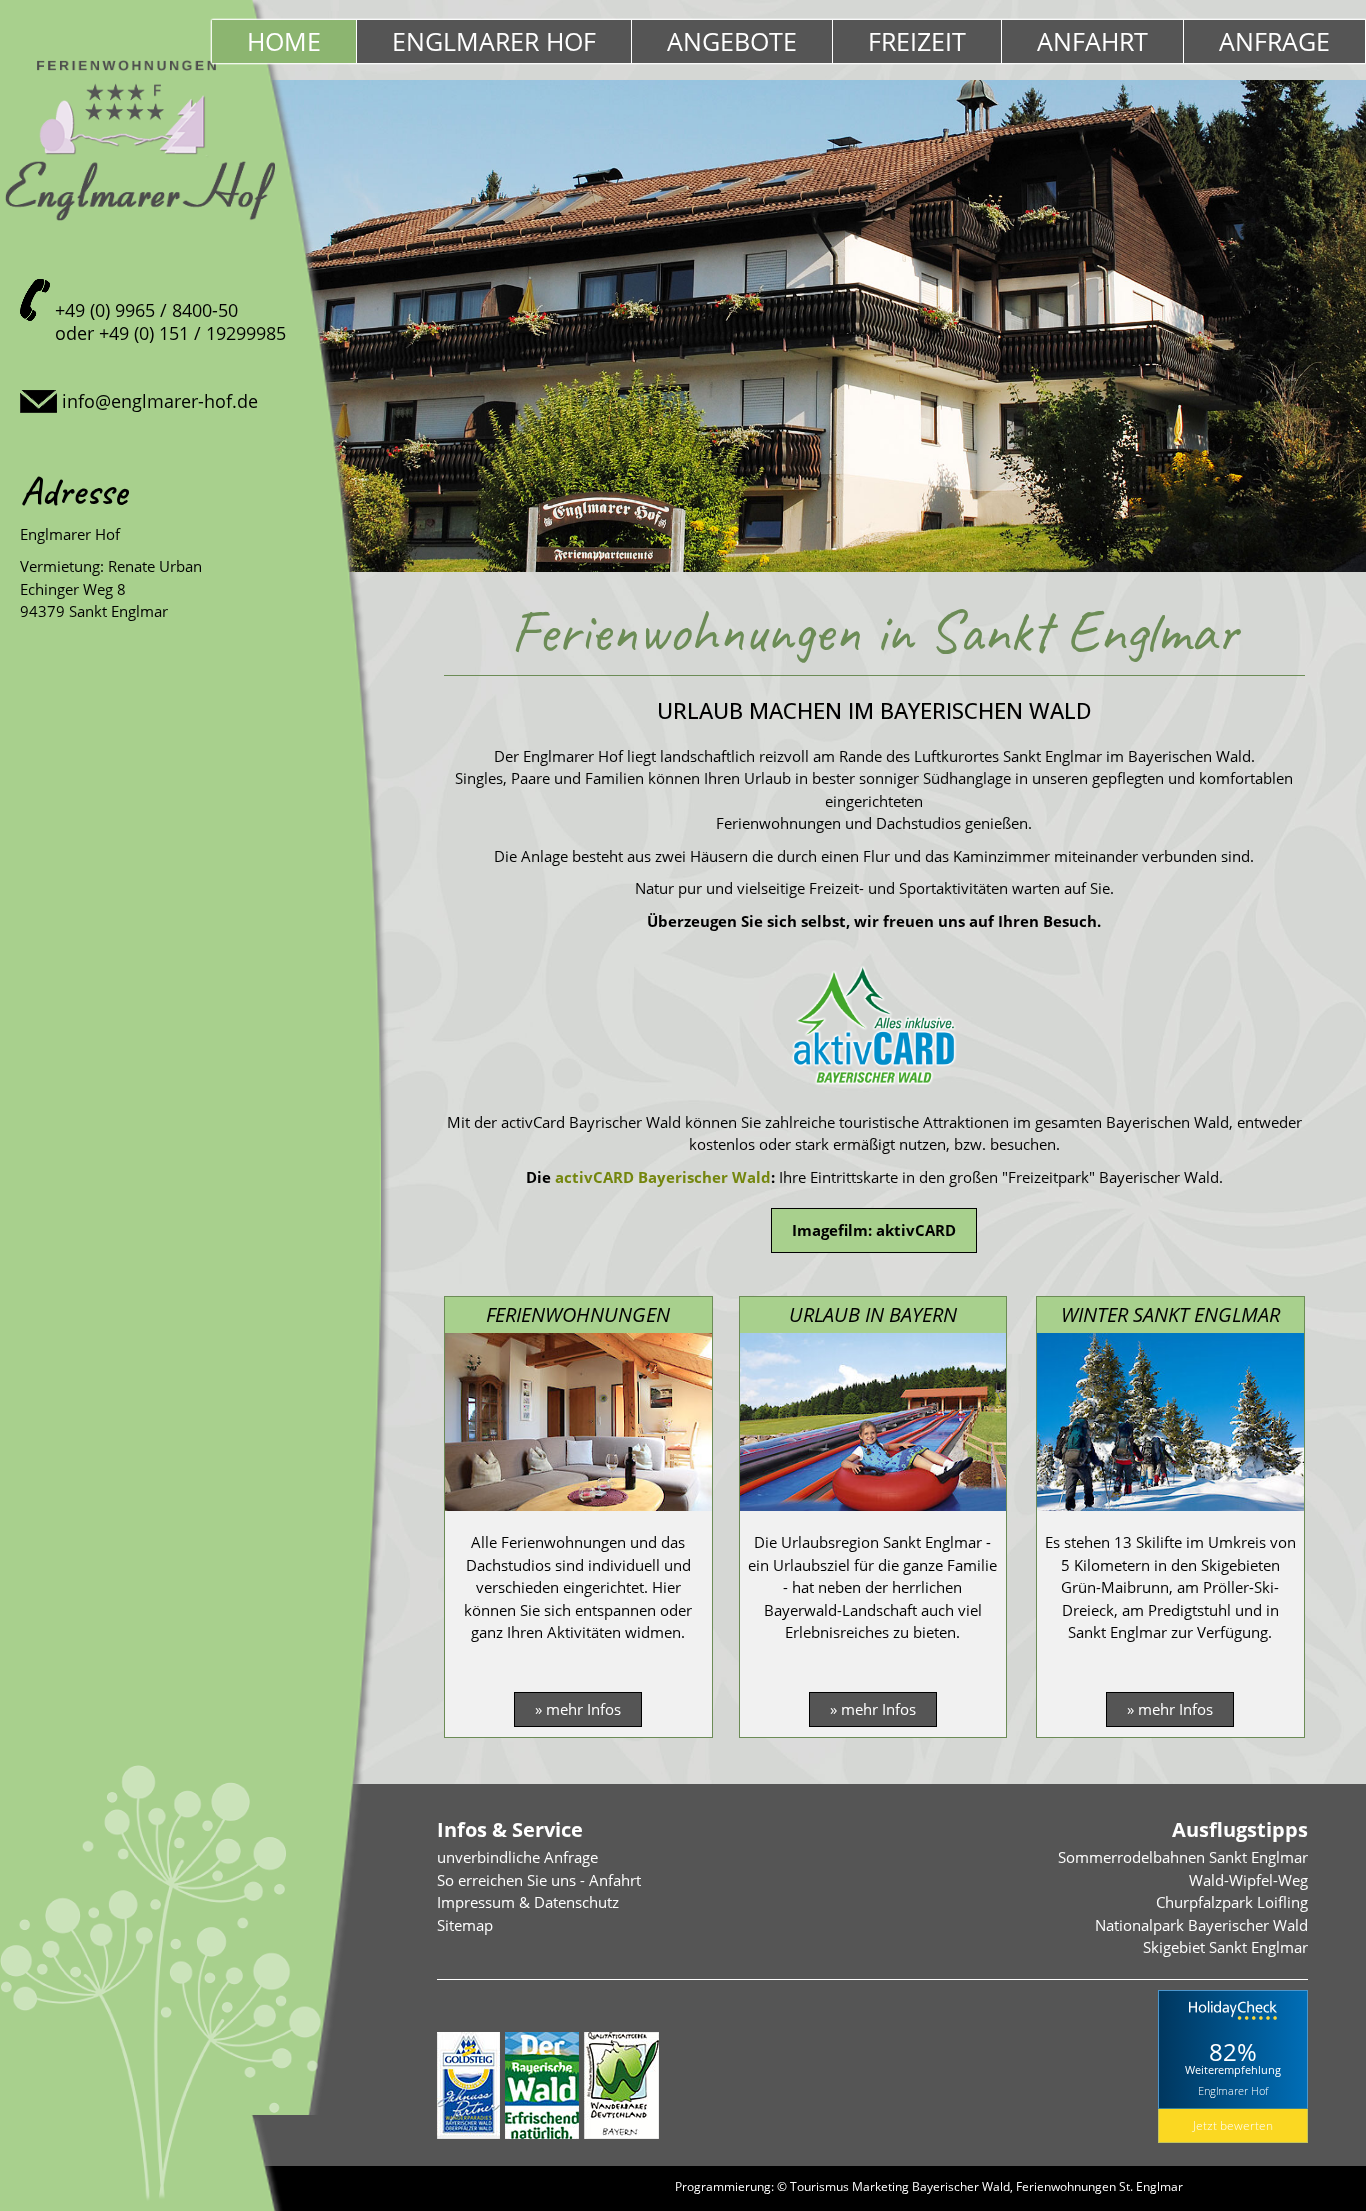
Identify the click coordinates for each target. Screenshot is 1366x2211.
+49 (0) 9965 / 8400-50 (146, 310)
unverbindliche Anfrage (517, 1857)
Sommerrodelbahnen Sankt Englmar (1183, 1857)
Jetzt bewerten (1233, 2125)
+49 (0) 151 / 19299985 (192, 333)
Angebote (732, 41)
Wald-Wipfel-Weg (1248, 1880)
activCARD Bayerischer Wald (663, 1177)
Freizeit (917, 41)
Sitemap (465, 1925)
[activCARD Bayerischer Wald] (874, 1089)
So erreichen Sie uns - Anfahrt (539, 1880)
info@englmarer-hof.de (160, 401)
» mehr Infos (578, 1709)
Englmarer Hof (494, 41)
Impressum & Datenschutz (528, 1902)
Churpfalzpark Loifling (1232, 1902)
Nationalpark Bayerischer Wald (1201, 1925)
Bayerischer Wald (961, 2186)
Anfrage (1274, 41)
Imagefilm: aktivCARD (874, 1230)
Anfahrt (1092, 41)
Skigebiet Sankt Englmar (1225, 1947)
